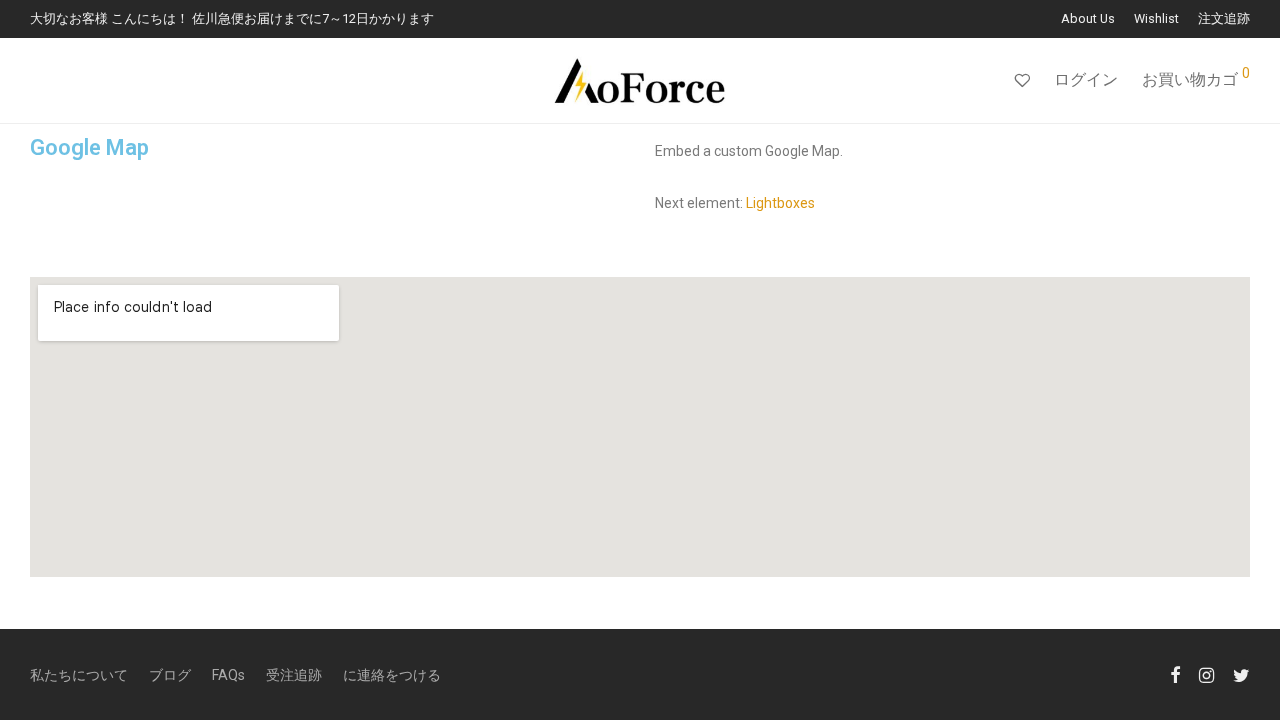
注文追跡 (1224, 19)
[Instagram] (1206, 674)
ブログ (170, 675)
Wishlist (1156, 19)
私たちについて (79, 675)
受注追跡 (294, 675)
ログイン (1086, 79)
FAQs (228, 675)
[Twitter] (1241, 674)
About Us (1088, 19)
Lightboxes (780, 203)
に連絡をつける (392, 675)
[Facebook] (1175, 674)
